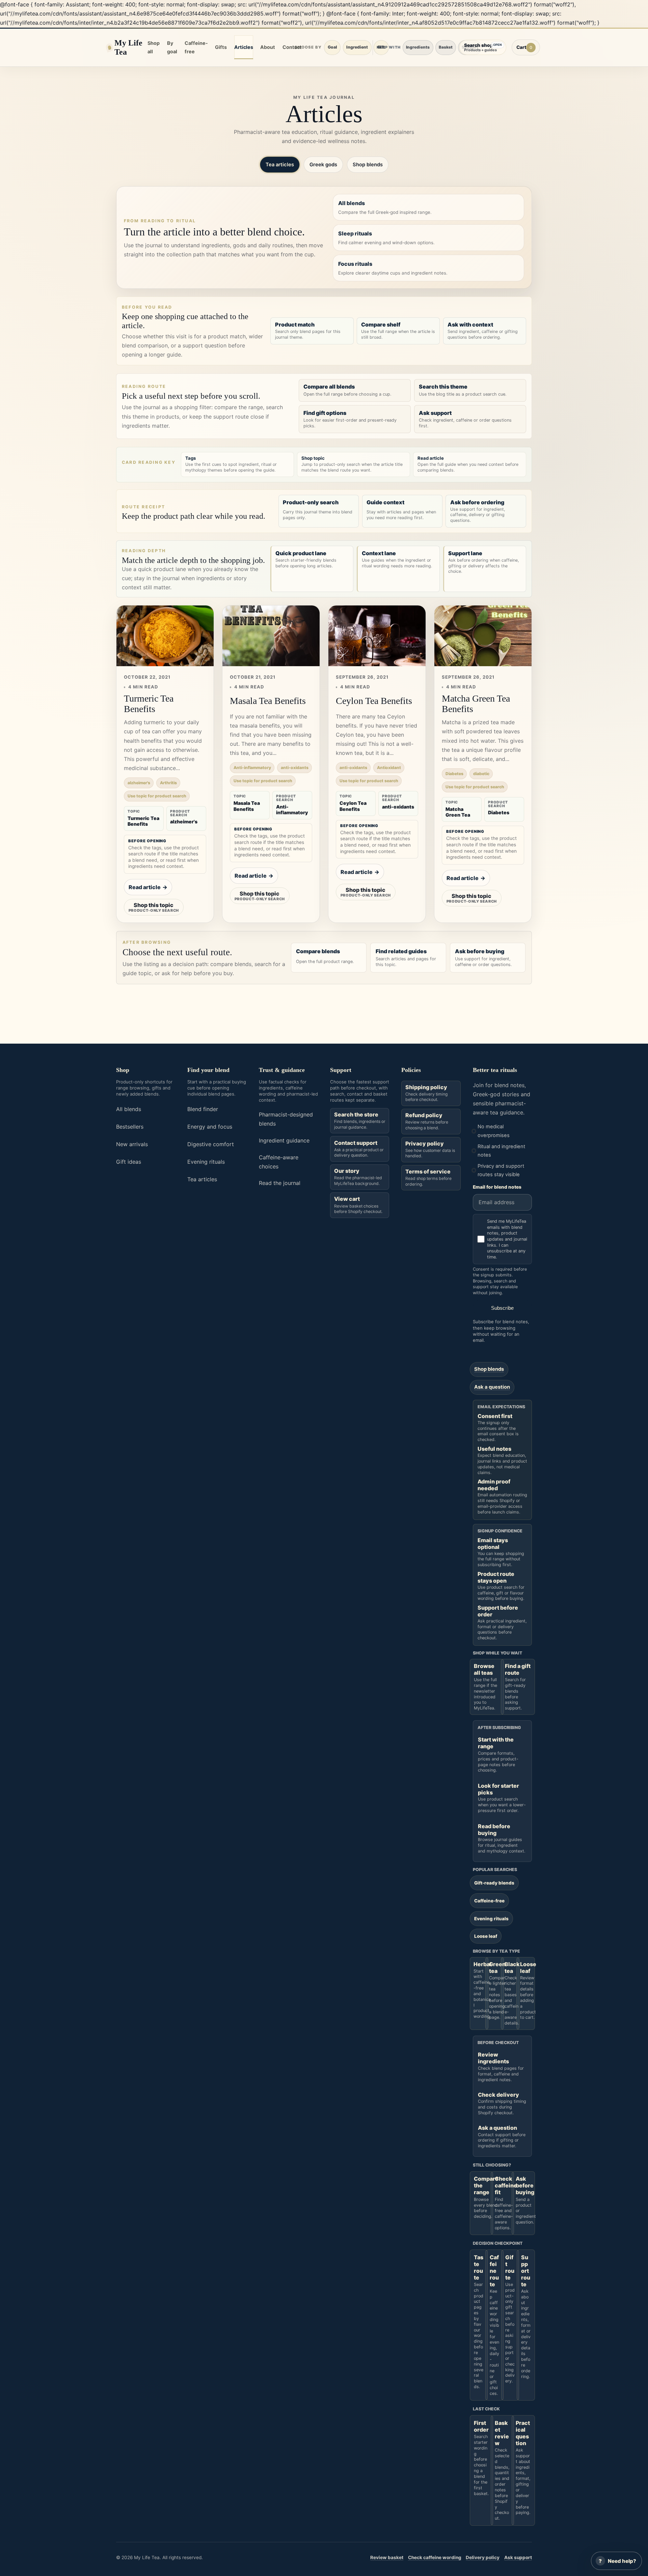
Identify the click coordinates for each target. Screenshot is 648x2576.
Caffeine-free (196, 47)
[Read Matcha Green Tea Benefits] (483, 636)
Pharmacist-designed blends (286, 1119)
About (268, 47)
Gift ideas (129, 1162)
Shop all (154, 47)
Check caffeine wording (435, 2557)
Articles (244, 47)
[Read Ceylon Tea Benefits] (377, 636)
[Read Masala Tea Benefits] (271, 636)
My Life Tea (128, 47)
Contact (292, 47)
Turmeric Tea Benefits (149, 704)
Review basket (387, 2557)
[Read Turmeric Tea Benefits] (165, 636)
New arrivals (132, 1144)
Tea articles (280, 165)
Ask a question (492, 1387)
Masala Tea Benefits (268, 701)
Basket (446, 47)
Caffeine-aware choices (279, 1162)
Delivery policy (483, 2557)
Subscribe (502, 1308)
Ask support (518, 2557)
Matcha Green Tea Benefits (476, 704)
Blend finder (203, 1109)
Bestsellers (130, 1127)
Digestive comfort (211, 1144)
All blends (129, 1109)
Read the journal (280, 1183)
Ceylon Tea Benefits (374, 701)
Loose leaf (486, 1936)
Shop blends (368, 165)
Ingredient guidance (284, 1140)
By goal (172, 47)
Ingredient (357, 47)
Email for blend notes (497, 1187)
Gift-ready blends (494, 1883)
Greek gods (323, 165)
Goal (332, 47)
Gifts (221, 47)
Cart (528, 49)
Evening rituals (206, 1162)
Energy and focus (210, 1127)
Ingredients (418, 47)
